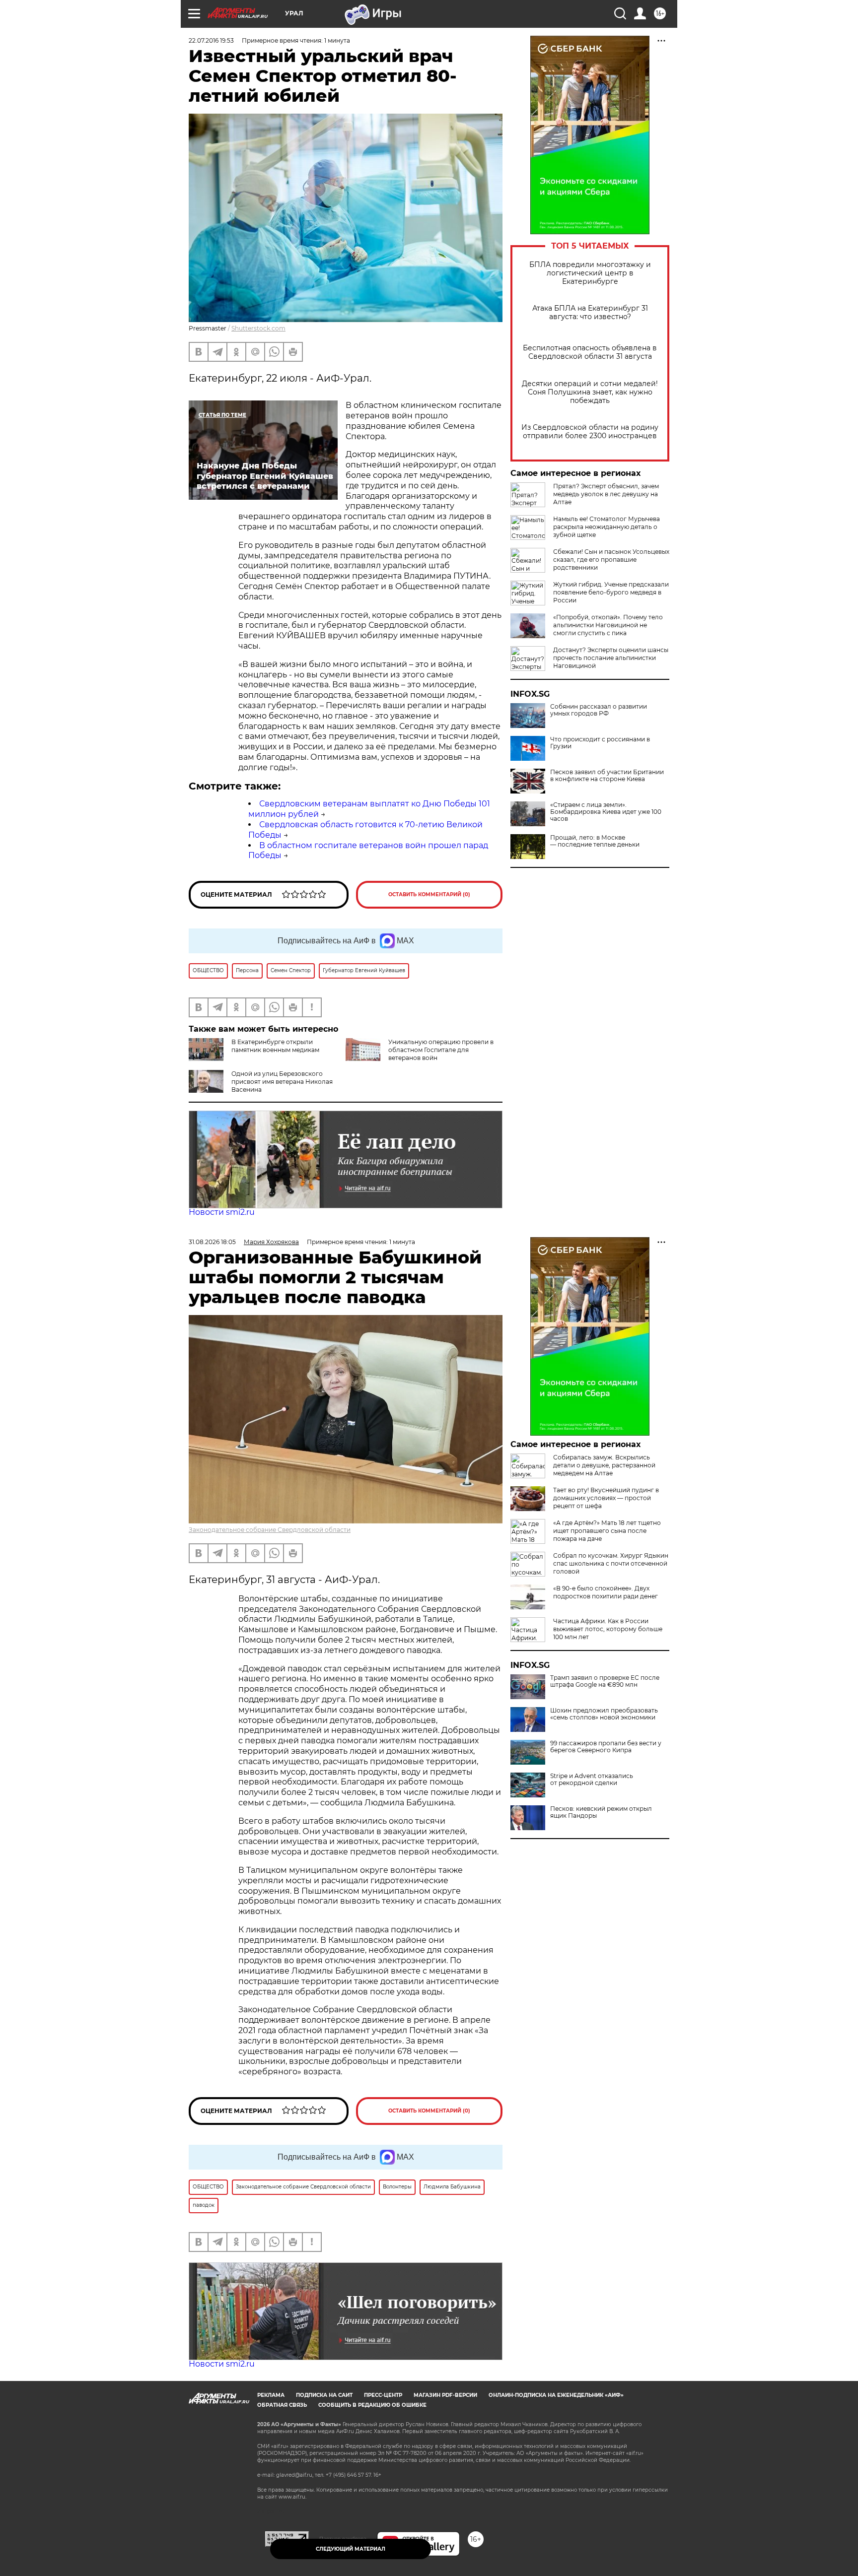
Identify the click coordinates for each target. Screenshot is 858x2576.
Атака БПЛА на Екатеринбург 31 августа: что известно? (590, 313)
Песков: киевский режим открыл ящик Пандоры (601, 1812)
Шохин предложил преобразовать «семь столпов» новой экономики (604, 1714)
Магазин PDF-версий (445, 2395)
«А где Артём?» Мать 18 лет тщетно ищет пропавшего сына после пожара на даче (607, 1531)
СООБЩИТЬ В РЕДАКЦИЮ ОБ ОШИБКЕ (372, 2405)
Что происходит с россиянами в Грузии (600, 743)
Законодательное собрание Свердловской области (270, 1530)
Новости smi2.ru (222, 1212)
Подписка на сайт (324, 2395)
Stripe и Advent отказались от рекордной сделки (592, 1780)
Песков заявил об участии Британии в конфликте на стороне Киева (607, 776)
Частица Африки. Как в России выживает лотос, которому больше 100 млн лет (608, 1629)
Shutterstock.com (258, 328)
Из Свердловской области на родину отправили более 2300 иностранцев (590, 432)
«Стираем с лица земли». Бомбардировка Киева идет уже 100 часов (606, 812)
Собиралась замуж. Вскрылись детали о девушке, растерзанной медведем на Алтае (604, 1465)
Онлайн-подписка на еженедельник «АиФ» (556, 2395)
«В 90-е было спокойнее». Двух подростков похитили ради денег (606, 1592)
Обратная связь (282, 2405)
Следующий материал (351, 2549)
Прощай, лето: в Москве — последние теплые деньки (595, 841)
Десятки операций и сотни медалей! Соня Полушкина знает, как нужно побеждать (590, 392)
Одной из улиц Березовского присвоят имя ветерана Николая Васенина (282, 1082)
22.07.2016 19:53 (211, 40)
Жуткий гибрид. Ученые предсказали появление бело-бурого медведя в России (611, 592)
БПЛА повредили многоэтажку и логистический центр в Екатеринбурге (590, 273)
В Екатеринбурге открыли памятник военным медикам (275, 1046)
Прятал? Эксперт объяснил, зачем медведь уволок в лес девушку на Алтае (606, 494)
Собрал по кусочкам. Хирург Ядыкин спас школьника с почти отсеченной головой (611, 1563)
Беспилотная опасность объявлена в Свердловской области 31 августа (590, 352)
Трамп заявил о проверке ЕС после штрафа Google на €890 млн (605, 1681)
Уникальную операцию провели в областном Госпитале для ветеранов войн (441, 1050)
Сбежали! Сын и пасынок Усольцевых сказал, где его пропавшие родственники (611, 560)
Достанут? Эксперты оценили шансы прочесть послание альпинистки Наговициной (611, 658)
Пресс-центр (383, 2395)
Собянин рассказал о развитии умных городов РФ (599, 710)
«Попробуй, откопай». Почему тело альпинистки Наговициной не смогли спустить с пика (608, 625)
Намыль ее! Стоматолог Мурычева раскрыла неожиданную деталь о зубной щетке (607, 527)
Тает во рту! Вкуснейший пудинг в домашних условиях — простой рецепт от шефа (606, 1498)
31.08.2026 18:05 (212, 1242)
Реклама (271, 2395)
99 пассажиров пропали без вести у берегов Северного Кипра (606, 1747)
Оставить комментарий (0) (429, 894)
